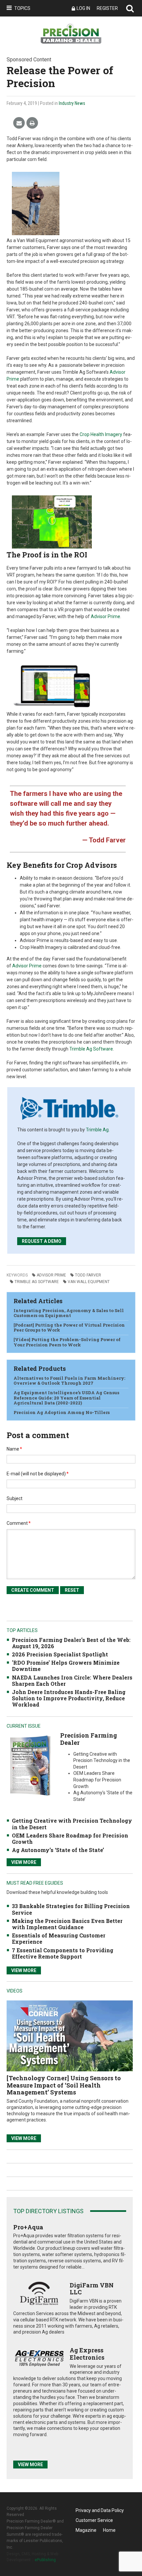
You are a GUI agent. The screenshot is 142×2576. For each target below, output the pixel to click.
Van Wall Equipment (89, 1282)
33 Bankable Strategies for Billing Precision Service (71, 1909)
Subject (15, 1498)
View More (24, 1862)
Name (14, 1449)
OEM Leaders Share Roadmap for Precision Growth (70, 1838)
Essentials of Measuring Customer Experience (59, 1938)
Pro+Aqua (28, 2227)
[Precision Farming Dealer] (30, 1765)
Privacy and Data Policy (100, 2510)
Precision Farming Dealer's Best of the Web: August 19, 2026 (71, 1643)
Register (107, 8)
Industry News (72, 103)
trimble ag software (37, 1282)
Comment (19, 1523)
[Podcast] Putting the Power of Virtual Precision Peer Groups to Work (69, 1328)
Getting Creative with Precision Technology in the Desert (72, 1824)
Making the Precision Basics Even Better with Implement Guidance (67, 1924)
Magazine (86, 2530)
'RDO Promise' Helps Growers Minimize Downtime (66, 1666)
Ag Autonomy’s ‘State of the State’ (58, 1850)
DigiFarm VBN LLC (92, 2289)
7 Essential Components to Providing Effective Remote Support (63, 1953)
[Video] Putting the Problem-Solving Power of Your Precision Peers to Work (67, 1342)
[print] (32, 123)
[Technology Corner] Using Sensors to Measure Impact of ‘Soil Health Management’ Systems (64, 2085)
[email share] (19, 123)
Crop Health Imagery (101, 434)
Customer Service (94, 2520)
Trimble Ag (97, 1130)
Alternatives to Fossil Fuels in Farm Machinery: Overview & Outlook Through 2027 (69, 1381)
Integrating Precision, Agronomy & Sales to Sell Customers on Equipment (69, 1313)
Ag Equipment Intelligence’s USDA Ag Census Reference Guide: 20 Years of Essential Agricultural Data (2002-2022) (66, 1398)
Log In (83, 8)
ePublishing (45, 2560)
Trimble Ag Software (91, 1049)
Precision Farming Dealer (89, 1739)
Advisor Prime (106, 616)
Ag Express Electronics (87, 2354)
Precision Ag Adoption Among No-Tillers (62, 1412)
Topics (22, 8)
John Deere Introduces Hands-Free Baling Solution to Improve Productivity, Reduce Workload (69, 1698)
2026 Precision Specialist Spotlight (60, 1654)
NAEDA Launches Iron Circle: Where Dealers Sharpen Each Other (72, 1681)
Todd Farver (88, 1275)
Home (109, 2530)
